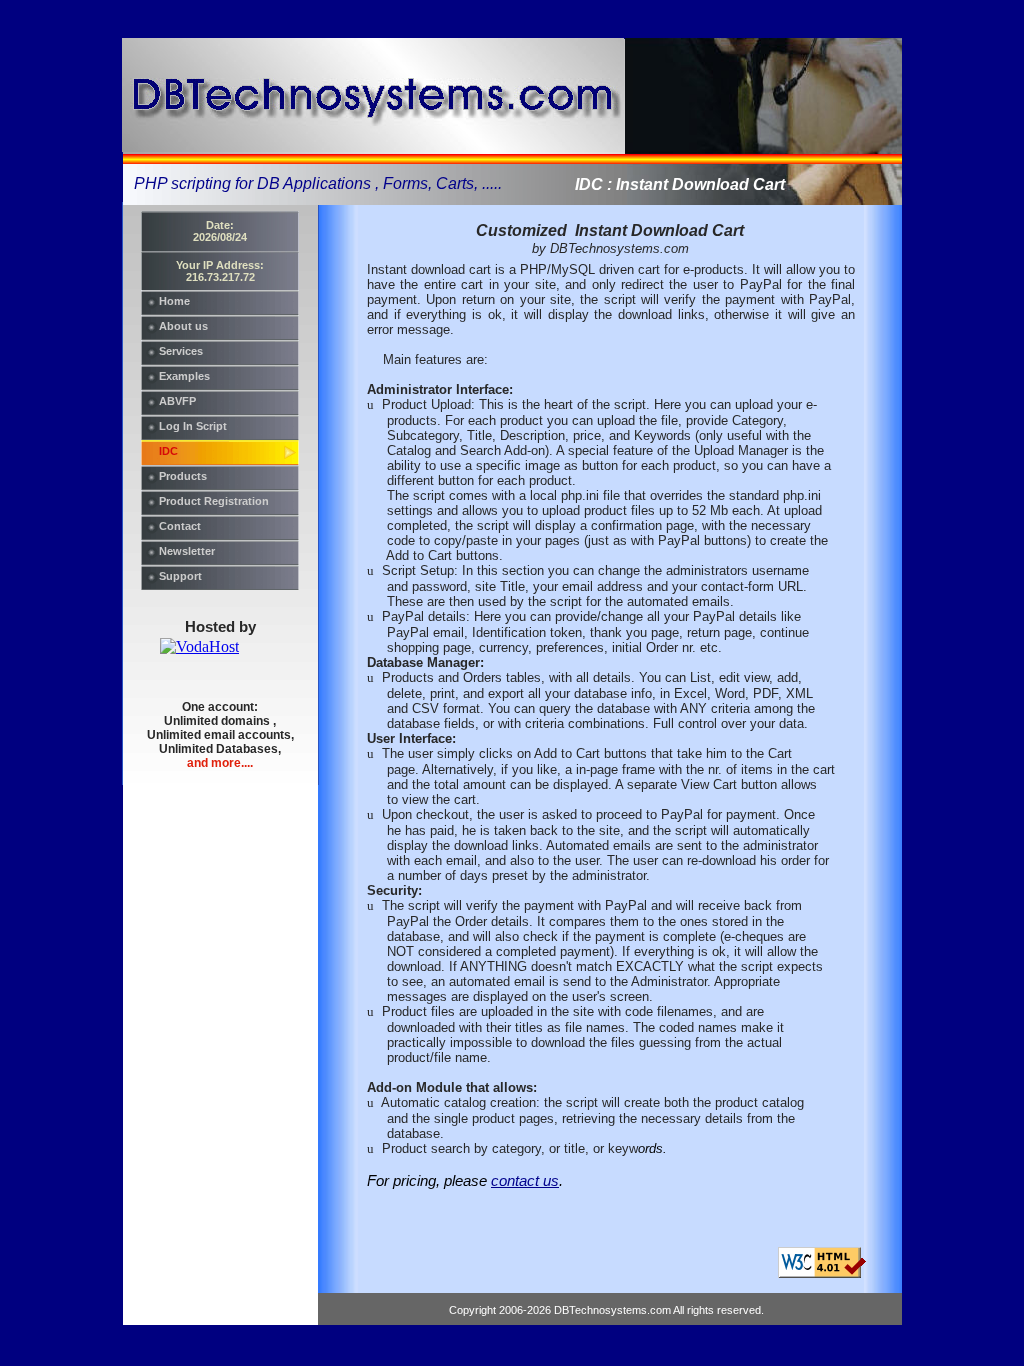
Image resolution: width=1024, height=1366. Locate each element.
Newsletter (187, 551)
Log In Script (193, 426)
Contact (180, 526)
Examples (184, 376)
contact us (525, 1180)
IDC (168, 451)
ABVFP (177, 401)
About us (183, 326)
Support (180, 576)
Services (181, 351)
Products (183, 476)
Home (174, 301)
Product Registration (214, 501)
